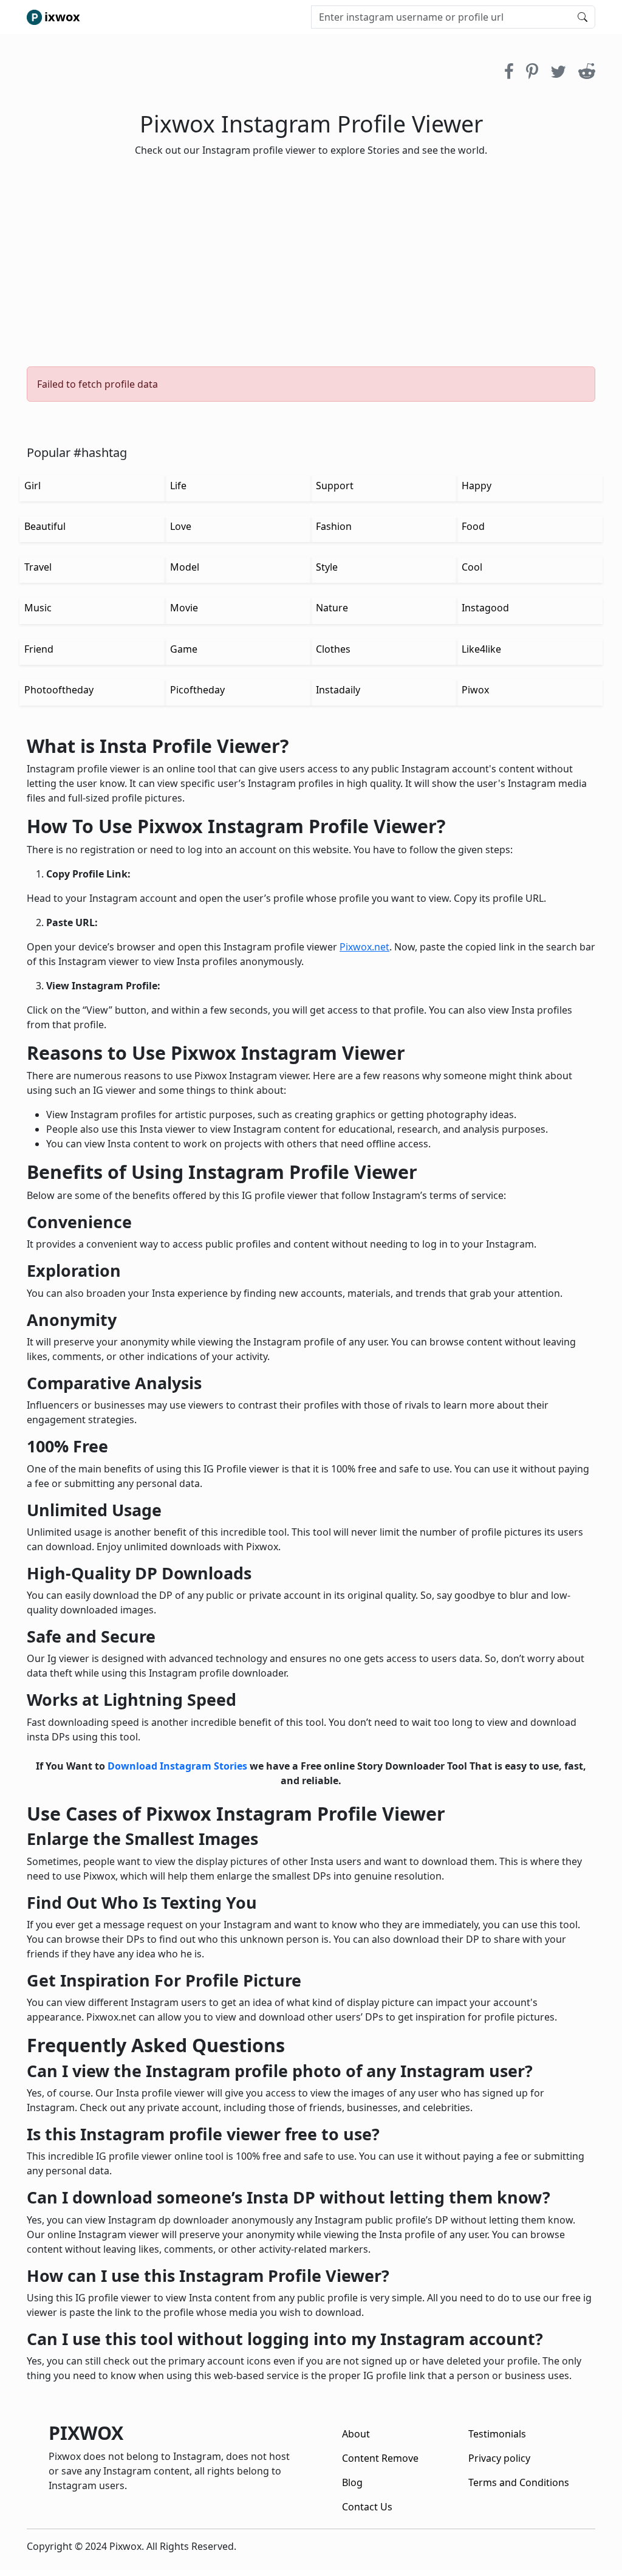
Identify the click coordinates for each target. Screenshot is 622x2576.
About (356, 2434)
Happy (477, 486)
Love (181, 526)
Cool (472, 567)
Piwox (475, 690)
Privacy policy (499, 2458)
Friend (39, 649)
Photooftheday (59, 690)
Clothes (333, 649)
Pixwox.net (364, 947)
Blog (352, 2482)
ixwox (62, 17)
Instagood (485, 608)
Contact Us (367, 2507)
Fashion (334, 526)
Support (335, 486)
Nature (332, 608)
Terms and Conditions (519, 2482)
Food (473, 526)
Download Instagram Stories (177, 1766)
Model (185, 567)
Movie (184, 608)
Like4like (481, 649)
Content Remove (380, 2458)
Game (184, 649)
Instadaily (338, 690)
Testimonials (497, 2434)
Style (327, 567)
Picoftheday (197, 690)
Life (178, 486)
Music (38, 608)
